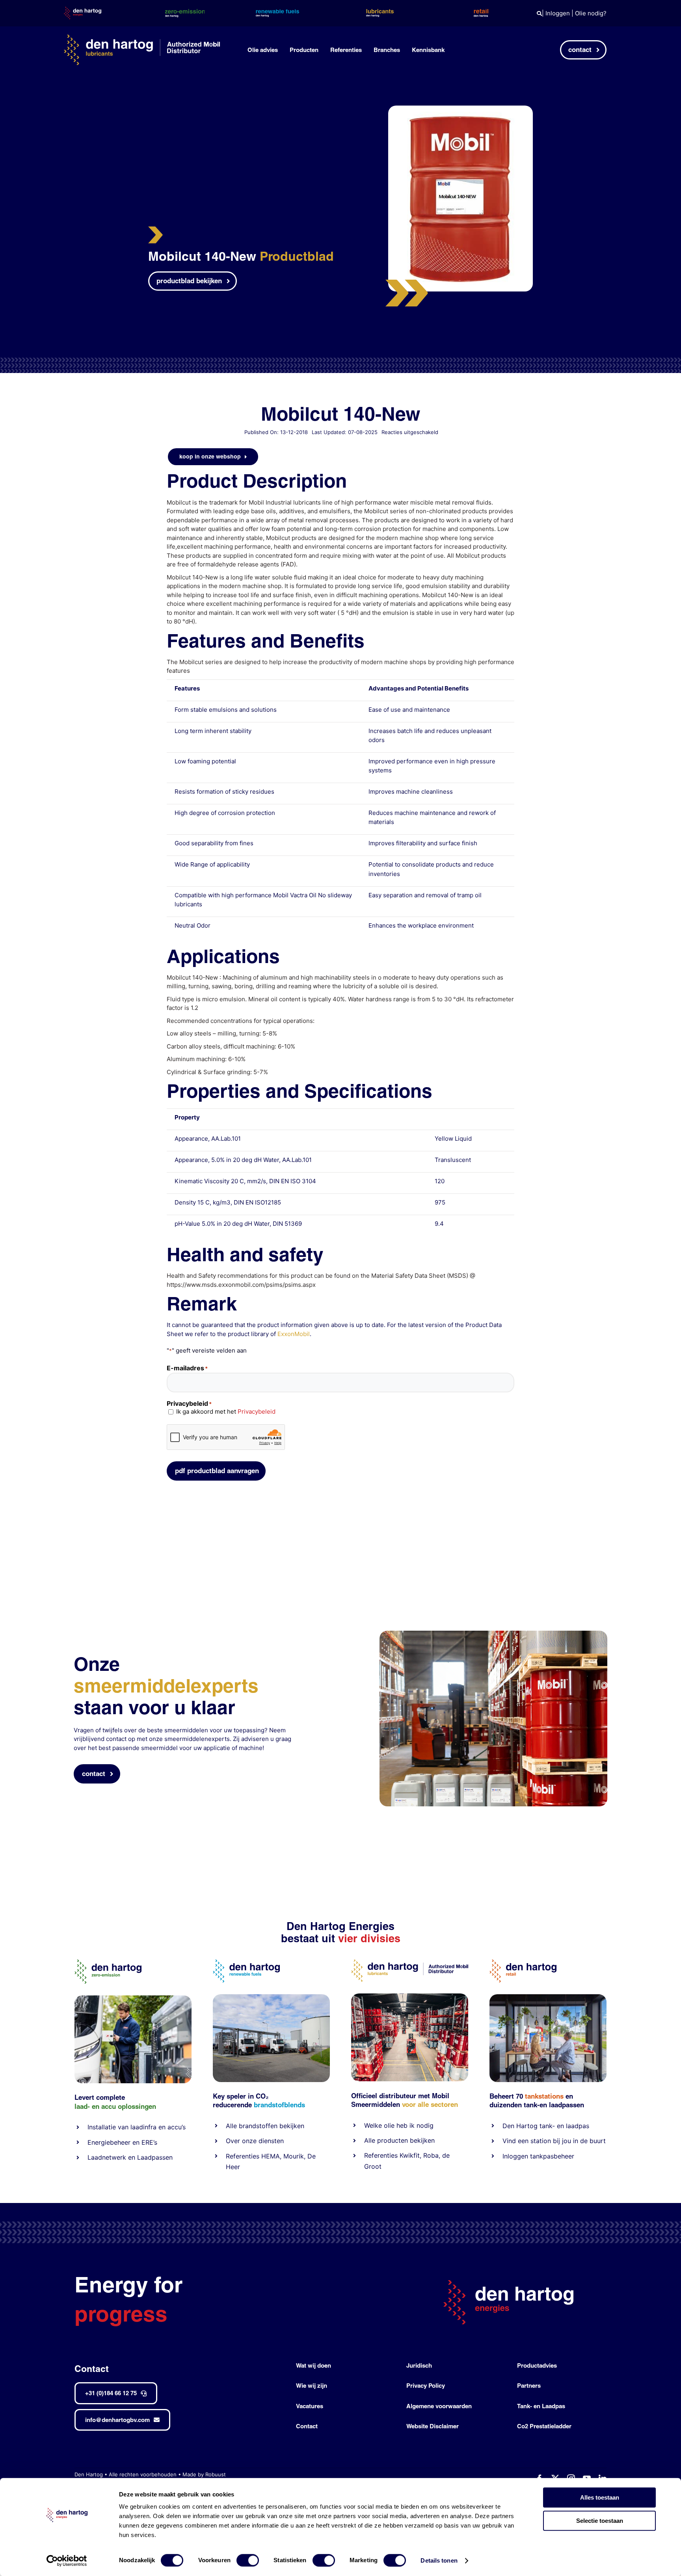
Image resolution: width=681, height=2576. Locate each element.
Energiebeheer (109, 2142)
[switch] (248, 2560)
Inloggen (558, 13)
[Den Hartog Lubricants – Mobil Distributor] (410, 1963)
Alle (232, 2126)
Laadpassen (155, 2157)
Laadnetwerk (107, 2157)
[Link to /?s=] (539, 14)
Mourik (294, 2156)
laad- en (87, 2106)
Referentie (379, 2155)
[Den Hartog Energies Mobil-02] (493, 1634)
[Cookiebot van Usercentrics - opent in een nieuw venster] (67, 2561)
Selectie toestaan (600, 2521)
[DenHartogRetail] (523, 1963)
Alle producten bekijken (399, 2140)
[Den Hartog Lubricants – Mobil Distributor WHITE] (142, 38)
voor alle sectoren (430, 2104)
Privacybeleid (257, 1411)
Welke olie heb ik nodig (399, 2125)
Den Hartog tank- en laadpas (546, 2126)
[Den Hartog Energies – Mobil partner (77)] (271, 1997)
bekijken (291, 2126)
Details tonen (439, 2560)
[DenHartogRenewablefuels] (246, 1963)
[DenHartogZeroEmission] (108, 1963)
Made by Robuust (204, 2474)
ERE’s (149, 2142)
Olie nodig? (591, 13)
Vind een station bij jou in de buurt (554, 2141)
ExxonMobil (294, 1334)
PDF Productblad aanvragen (217, 1471)
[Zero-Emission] (133, 1998)
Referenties (243, 2156)
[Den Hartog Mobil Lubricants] (410, 1996)
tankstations (545, 2096)
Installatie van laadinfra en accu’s (137, 2127)
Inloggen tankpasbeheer (538, 2156)
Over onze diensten (255, 2141)
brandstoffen (258, 2126)
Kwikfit (410, 2155)
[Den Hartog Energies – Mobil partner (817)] (548, 1997)
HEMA (271, 2156)
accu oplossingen (129, 2106)
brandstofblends (279, 2105)
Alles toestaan (600, 2497)
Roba (431, 2155)
